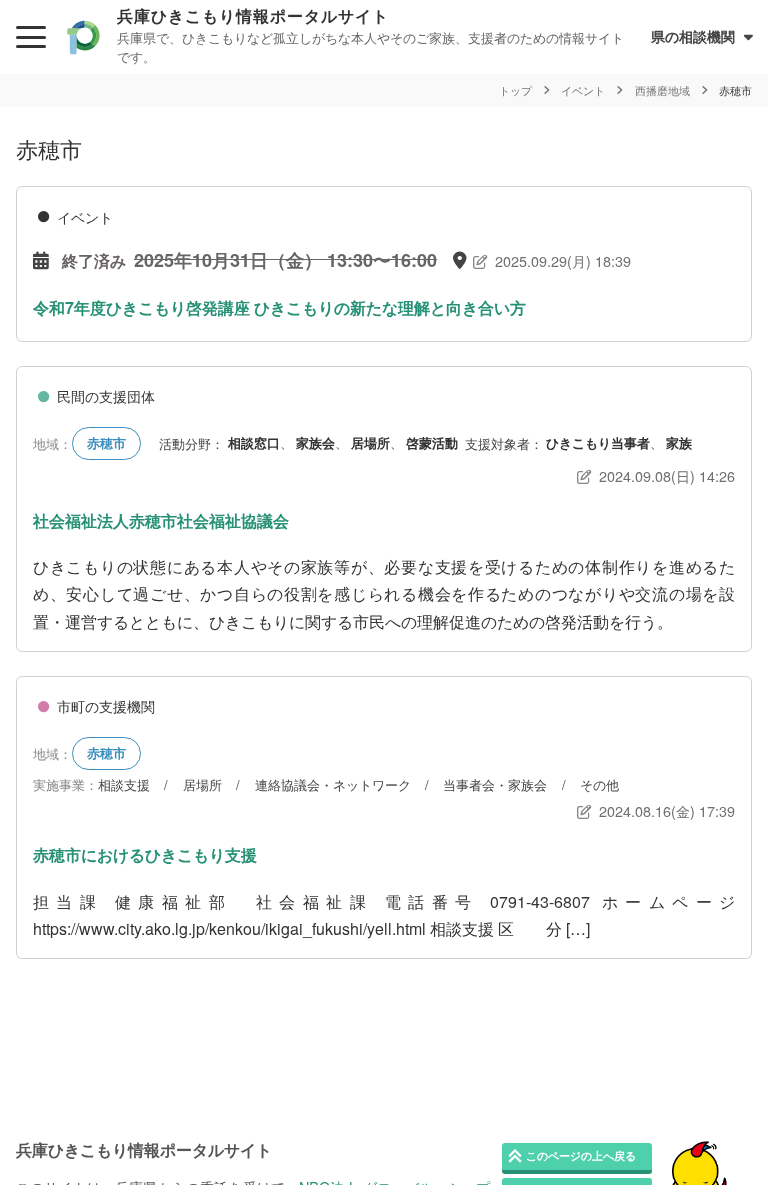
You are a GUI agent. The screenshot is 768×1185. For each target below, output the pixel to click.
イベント (85, 217)
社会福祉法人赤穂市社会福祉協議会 (161, 520)
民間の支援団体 (106, 396)
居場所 (370, 443)
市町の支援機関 (106, 706)
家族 (679, 443)
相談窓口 (254, 443)
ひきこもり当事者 (598, 443)
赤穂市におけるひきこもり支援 (145, 854)
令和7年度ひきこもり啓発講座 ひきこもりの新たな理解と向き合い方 (279, 307)
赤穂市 (106, 443)
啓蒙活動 (432, 443)
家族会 (315, 443)
